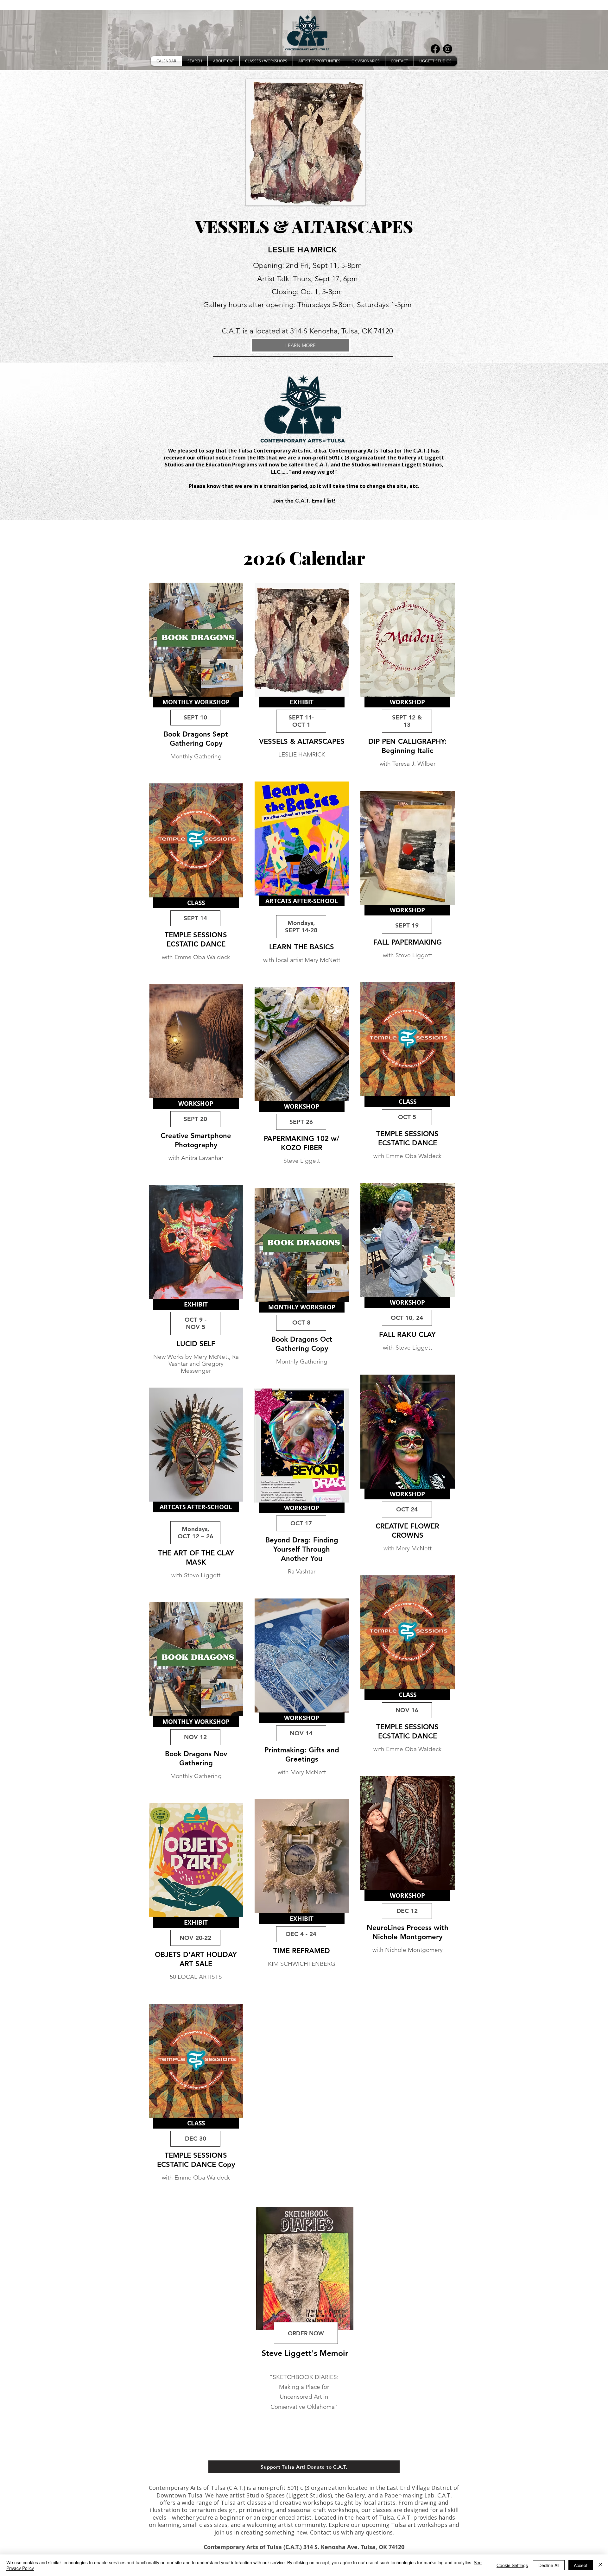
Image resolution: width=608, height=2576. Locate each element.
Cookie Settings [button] (512, 2565)
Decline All (549, 2565)
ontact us (326, 2532)
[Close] (600, 2565)
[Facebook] (435, 49)
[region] (198, 679)
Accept (581, 2565)
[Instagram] (448, 49)
